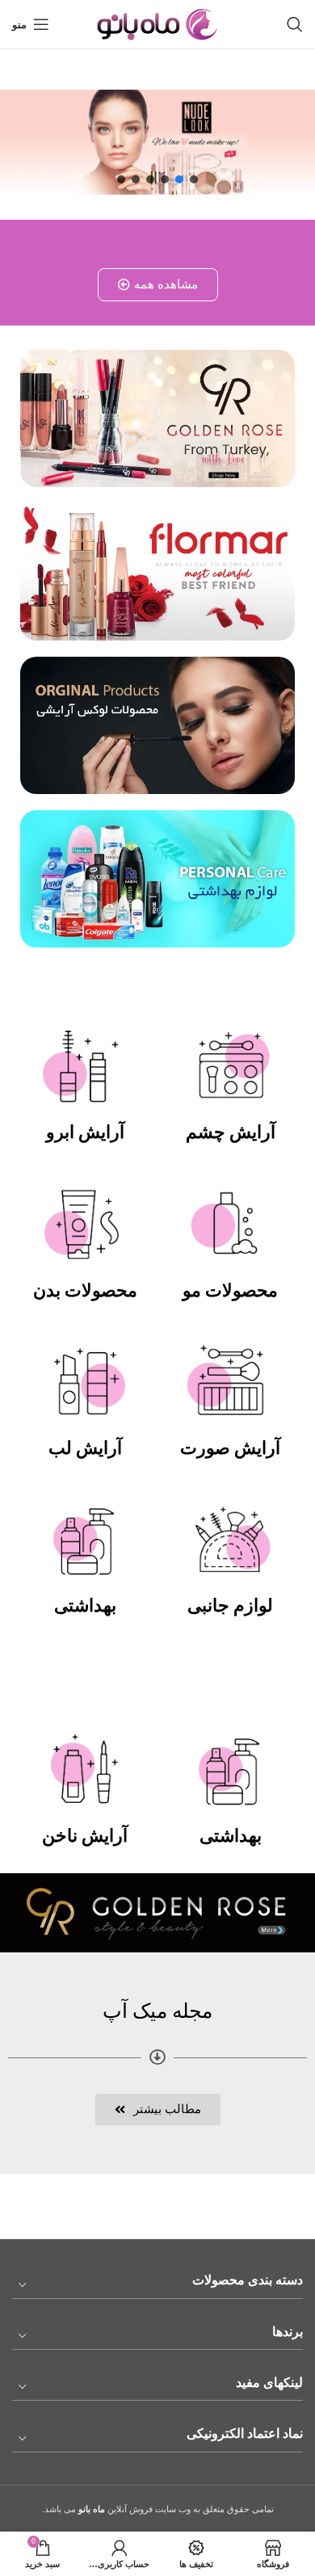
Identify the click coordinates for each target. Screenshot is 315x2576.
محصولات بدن (85, 1290)
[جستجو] (295, 24)
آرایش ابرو (85, 1132)
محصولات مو (230, 1290)
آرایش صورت (230, 1448)
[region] (157, 142)
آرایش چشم (231, 1132)
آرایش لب (85, 1448)
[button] (194, 179)
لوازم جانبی (230, 1605)
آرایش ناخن (85, 1836)
